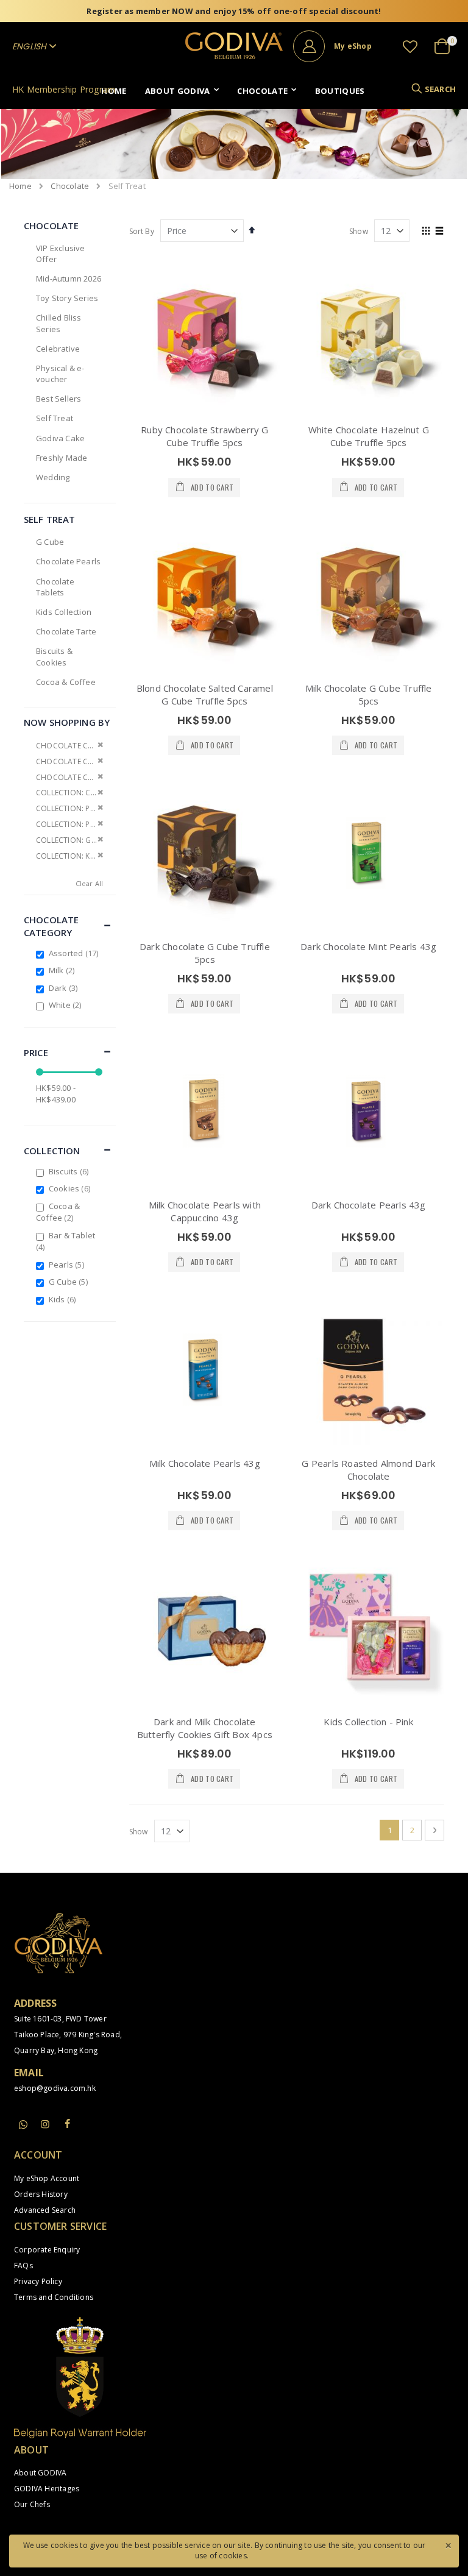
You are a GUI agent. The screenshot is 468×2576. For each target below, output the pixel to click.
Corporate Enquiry (47, 2250)
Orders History (41, 2194)
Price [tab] (36, 1052)
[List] (440, 232)
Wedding (53, 477)
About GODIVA (40, 2473)
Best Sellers (58, 399)
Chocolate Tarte (66, 631)
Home (20, 186)
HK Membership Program (64, 89)
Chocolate (70, 186)
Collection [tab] (52, 1151)
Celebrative (58, 349)
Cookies (71, 1188)
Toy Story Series (67, 298)
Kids (64, 1299)
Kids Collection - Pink (368, 1722)
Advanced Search (45, 2210)
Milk (63, 970)
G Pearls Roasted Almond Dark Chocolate (368, 1470)
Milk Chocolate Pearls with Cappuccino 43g (205, 1211)
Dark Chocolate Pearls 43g (369, 1205)
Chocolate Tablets (55, 587)
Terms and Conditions (54, 2297)
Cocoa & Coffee (66, 682)
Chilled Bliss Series (59, 323)
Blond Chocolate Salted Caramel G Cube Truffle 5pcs (205, 694)
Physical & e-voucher (60, 374)
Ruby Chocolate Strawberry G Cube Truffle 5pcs (204, 436)
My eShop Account (47, 2178)
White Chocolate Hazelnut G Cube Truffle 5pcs (369, 436)
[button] (410, 46)
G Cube (50, 542)
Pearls (68, 1265)
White (67, 1005)
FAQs (23, 2266)
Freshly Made (62, 458)
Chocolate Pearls (68, 561)
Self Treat (55, 418)
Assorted (75, 953)
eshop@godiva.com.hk (55, 2088)
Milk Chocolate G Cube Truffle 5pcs (369, 694)
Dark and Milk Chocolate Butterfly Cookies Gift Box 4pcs (205, 1728)
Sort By (142, 231)
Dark (65, 988)
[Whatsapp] (23, 2125)
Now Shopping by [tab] (67, 722)
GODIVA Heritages (47, 2489)
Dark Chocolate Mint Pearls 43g (368, 946)
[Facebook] (67, 2124)
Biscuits (70, 1171)
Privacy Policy (38, 2281)
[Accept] (448, 2544)
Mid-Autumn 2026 (69, 279)
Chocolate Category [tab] (51, 926)
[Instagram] (45, 2124)
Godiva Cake (60, 438)
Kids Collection (64, 612)
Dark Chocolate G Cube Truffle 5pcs (205, 953)
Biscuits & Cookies (54, 656)
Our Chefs (32, 2504)
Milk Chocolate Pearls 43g (205, 1463)
